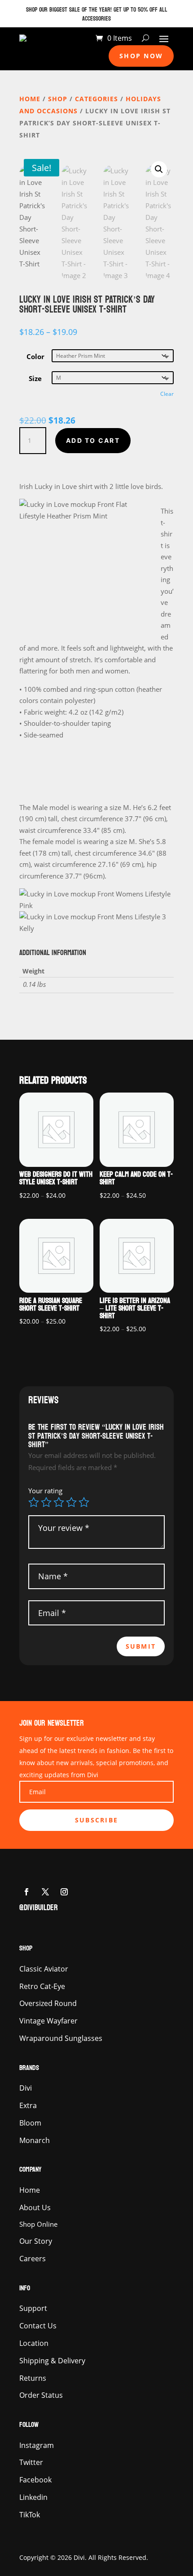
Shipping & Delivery (52, 2361)
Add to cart (93, 440)
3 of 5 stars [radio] (59, 1502)
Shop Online (38, 2224)
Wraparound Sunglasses (61, 2038)
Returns (33, 2378)
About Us (35, 2207)
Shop (58, 99)
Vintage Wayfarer (48, 2021)
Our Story (36, 2241)
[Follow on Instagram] (64, 1892)
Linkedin (33, 2497)
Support (33, 2308)
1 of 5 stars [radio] (34, 1502)
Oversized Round (48, 2003)
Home (30, 99)
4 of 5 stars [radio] (71, 1502)
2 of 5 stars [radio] (46, 1502)
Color (35, 356)
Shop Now (141, 56)
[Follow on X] (45, 1892)
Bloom (30, 2123)
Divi (26, 2088)
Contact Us (38, 2326)
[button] (159, 169)
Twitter (31, 2462)
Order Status (41, 2395)
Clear (167, 394)
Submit (141, 1646)
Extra (28, 2105)
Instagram (37, 2445)
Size (35, 378)
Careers (33, 2259)
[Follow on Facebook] (26, 1892)
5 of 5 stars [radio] (84, 1502)
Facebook (35, 2480)
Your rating (45, 1491)
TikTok (30, 2515)
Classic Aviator (44, 1969)
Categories (96, 99)
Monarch (35, 2140)
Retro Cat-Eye (42, 1986)
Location (34, 2343)
